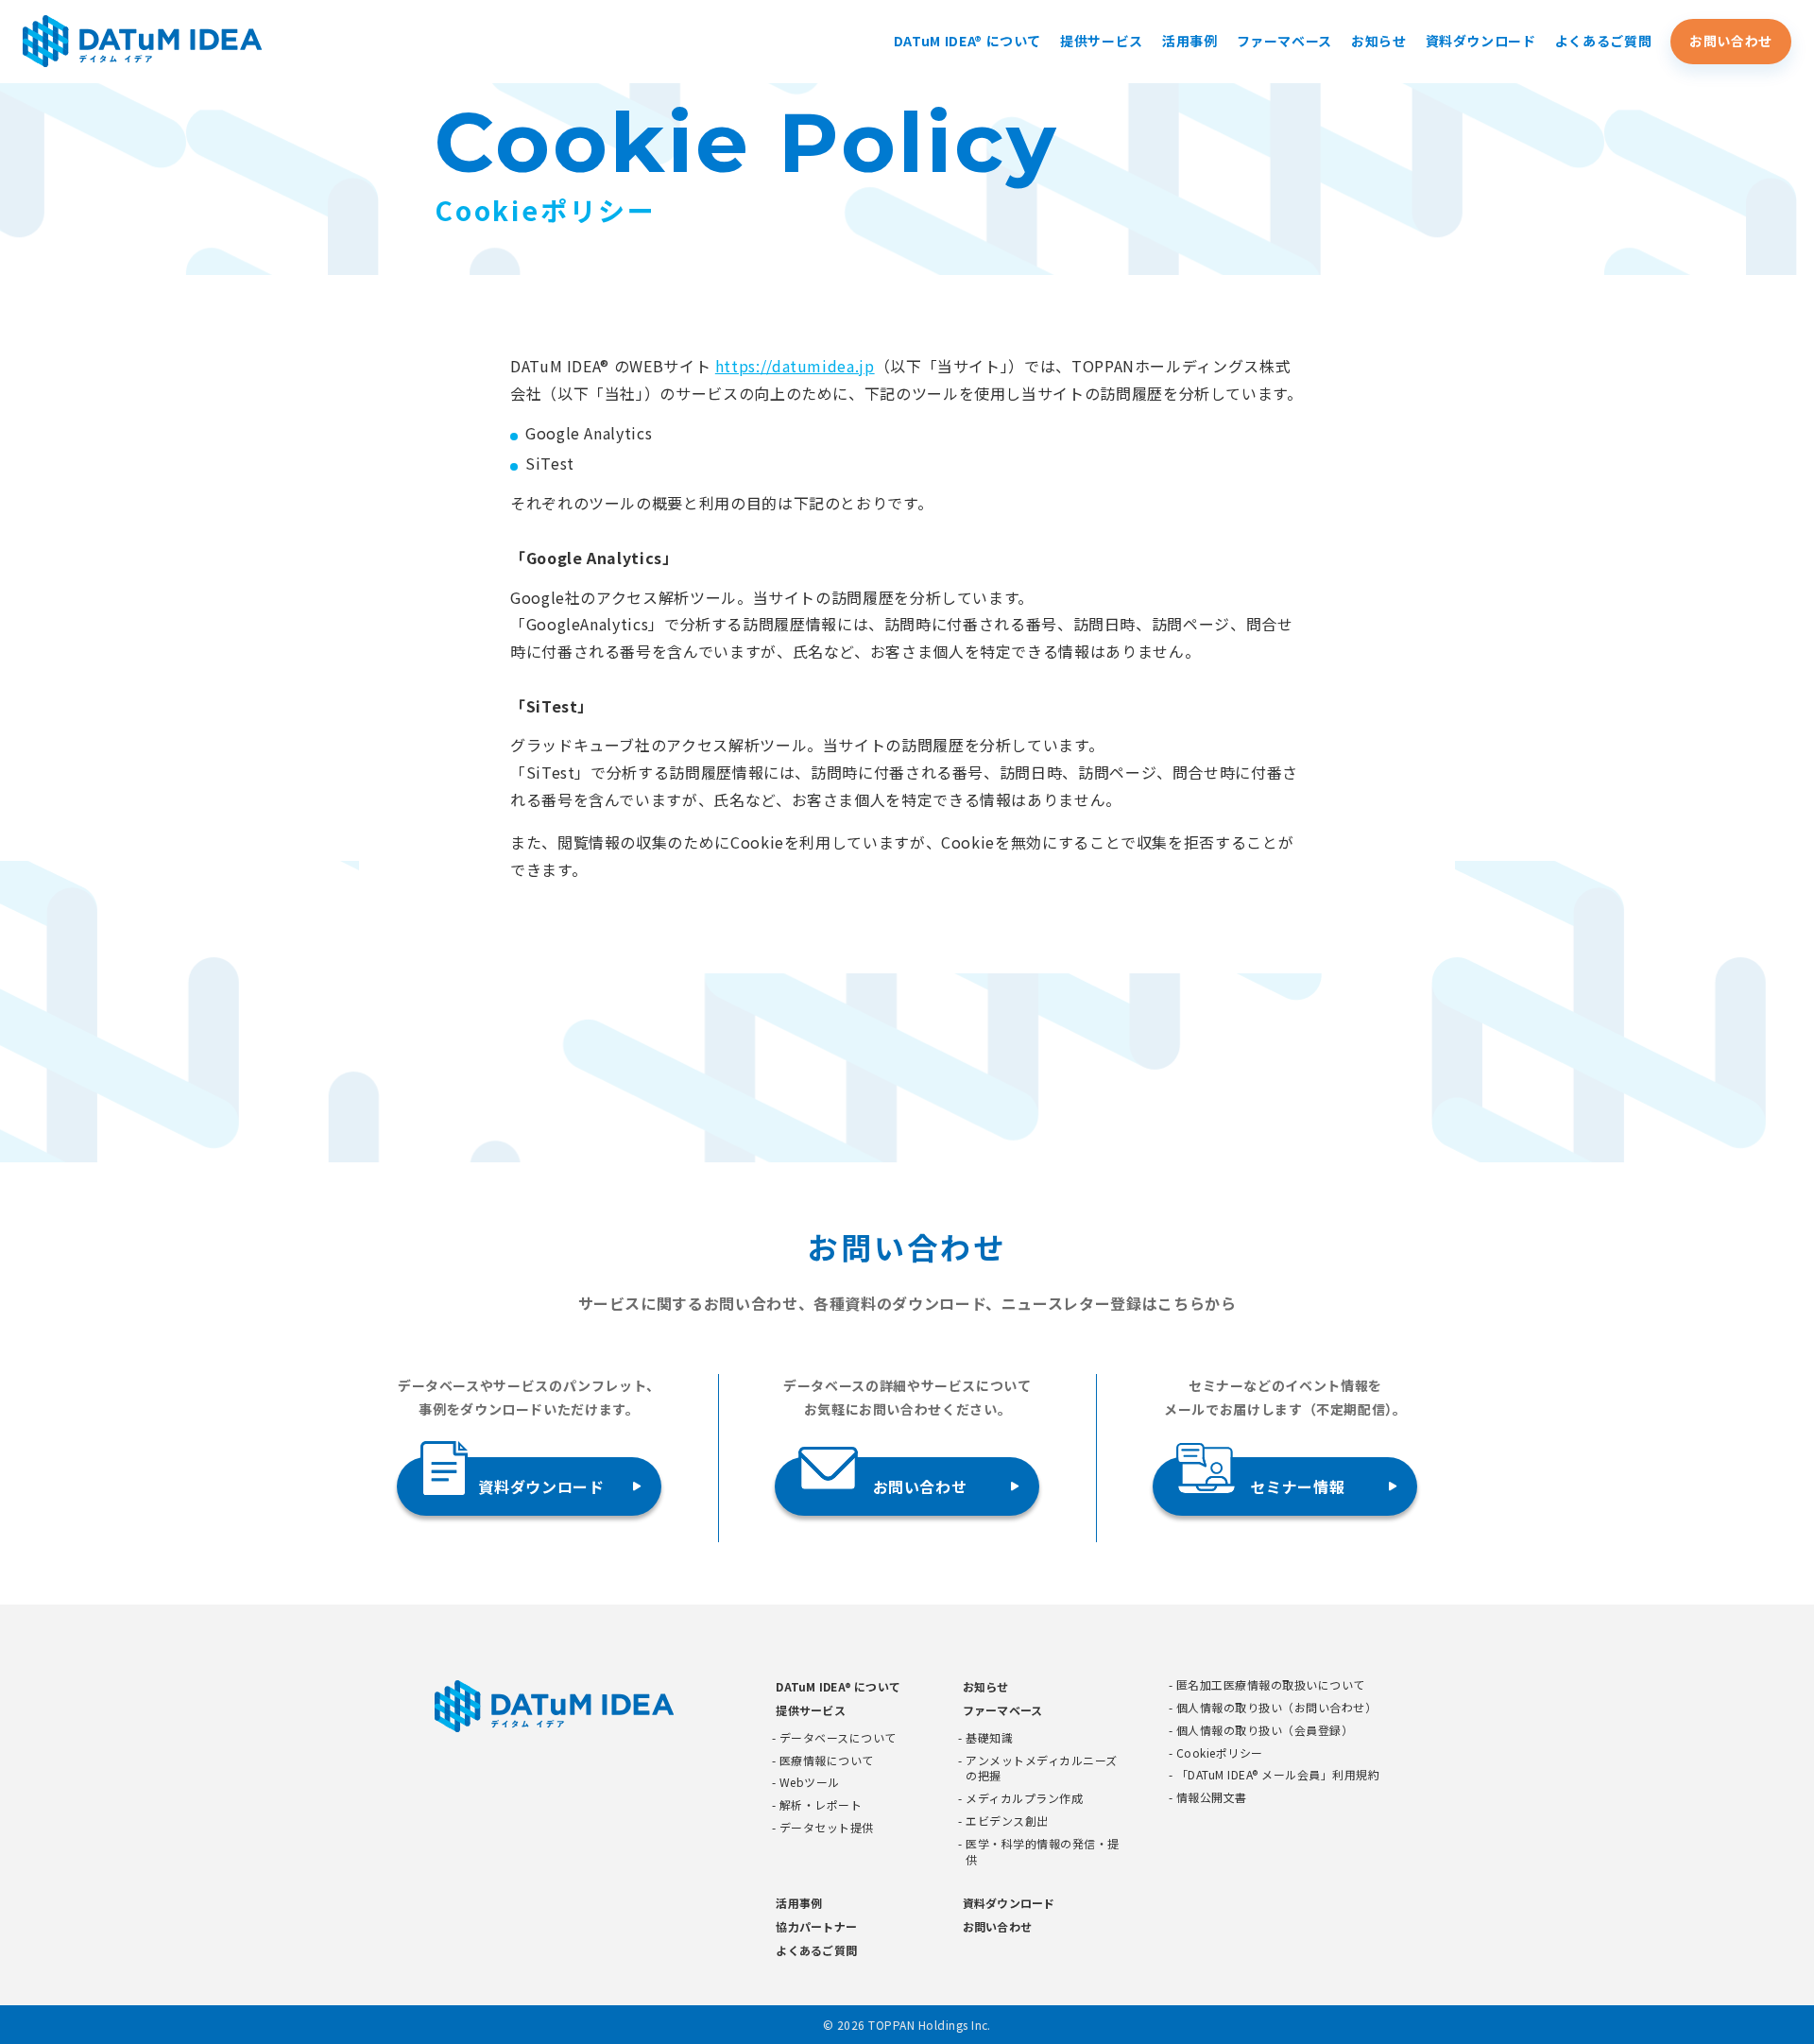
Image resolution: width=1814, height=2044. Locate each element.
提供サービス (1102, 41)
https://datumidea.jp (795, 366)
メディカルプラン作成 (1024, 1798)
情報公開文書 (1212, 1797)
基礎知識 (989, 1738)
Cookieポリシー (1220, 1753)
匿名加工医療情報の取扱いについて (1271, 1685)
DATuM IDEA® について (967, 41)
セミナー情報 (1297, 1486)
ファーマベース (1284, 41)
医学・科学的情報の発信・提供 (1042, 1852)
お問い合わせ (1731, 41)
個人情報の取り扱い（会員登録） (1265, 1730)
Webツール (810, 1782)
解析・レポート (821, 1805)
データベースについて (838, 1738)
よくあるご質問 (1603, 41)
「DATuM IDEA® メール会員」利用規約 (1278, 1775)
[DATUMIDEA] (143, 41)
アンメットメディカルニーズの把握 (1041, 1769)
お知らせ (1379, 41)
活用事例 (1190, 41)
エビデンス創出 (1007, 1821)
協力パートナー (816, 1926)
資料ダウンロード (1481, 41)
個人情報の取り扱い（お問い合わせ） (1276, 1708)
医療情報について (827, 1761)
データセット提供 (827, 1828)
